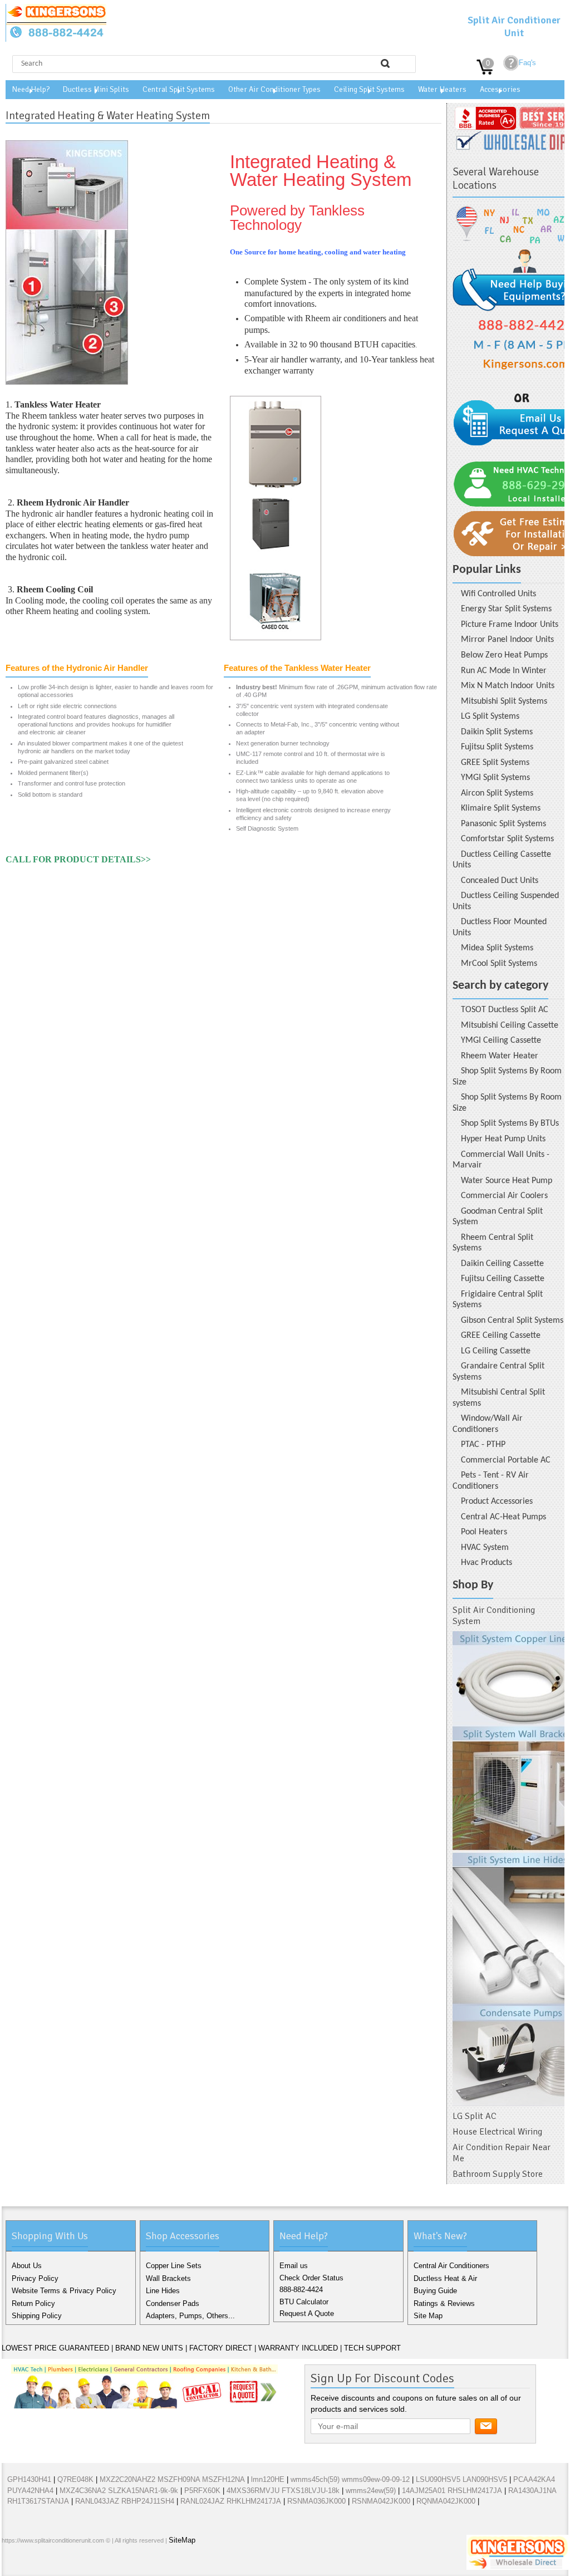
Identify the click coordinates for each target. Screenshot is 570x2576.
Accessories (500, 89)
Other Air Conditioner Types (274, 89)
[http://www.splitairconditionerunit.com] (508, 1868)
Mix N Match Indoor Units (508, 686)
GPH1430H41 (29, 2479)
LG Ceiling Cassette (496, 1351)
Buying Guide (435, 2291)
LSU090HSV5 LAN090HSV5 (461, 2479)
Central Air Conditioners (451, 2266)
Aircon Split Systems (497, 793)
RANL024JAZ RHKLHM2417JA (231, 2501)
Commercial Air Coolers (504, 1196)
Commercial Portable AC (506, 1460)
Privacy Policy (35, 2278)
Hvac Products (487, 1563)
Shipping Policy (37, 2316)
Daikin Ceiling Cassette (502, 1264)
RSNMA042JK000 (381, 2501)
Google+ (48, 2564)
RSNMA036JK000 (316, 2501)
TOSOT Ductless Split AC (505, 1010)
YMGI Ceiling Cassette (501, 1041)
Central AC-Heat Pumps (503, 1517)
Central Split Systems (179, 89)
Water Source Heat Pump (507, 1181)
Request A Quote (307, 2314)
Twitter (31, 2564)
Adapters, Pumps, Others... (190, 2316)
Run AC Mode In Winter (504, 671)
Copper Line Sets (174, 2266)
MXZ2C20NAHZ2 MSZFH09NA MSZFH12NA (172, 2479)
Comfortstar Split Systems (507, 839)
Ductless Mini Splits (96, 89)
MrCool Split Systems (499, 964)
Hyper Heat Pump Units (503, 1139)
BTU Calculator (304, 2302)
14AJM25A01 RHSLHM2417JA (452, 2491)
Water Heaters (442, 89)
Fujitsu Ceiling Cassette (503, 1279)
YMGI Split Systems (495, 778)
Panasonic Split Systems (503, 824)
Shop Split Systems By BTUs (510, 1123)
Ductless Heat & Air (445, 2278)
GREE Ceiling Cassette (501, 1336)
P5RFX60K (202, 2491)
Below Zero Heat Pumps (504, 655)
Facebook (13, 2564)
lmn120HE (268, 2479)
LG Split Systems (490, 717)
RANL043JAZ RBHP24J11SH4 (125, 2501)
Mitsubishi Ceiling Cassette (510, 1026)
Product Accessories (497, 1502)
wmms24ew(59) (371, 2491)
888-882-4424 (301, 2290)
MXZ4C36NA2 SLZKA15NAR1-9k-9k (119, 2491)
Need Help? (31, 89)
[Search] (385, 63)
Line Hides (163, 2291)
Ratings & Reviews (444, 2303)
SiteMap (182, 2540)
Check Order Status (311, 2278)
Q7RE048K (75, 2479)
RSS (84, 2564)
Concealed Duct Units (500, 881)
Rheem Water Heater (500, 1056)
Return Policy (33, 2303)
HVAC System (485, 1548)
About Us (27, 2266)
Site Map (428, 2316)
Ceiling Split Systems (369, 89)
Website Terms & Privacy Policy (64, 2291)
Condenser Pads (173, 2303)
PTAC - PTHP (483, 1445)
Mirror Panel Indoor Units (507, 640)
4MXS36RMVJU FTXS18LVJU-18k (283, 2491)
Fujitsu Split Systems (497, 747)
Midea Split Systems (497, 948)
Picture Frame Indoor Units (510, 625)
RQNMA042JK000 (446, 2501)
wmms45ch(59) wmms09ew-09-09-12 (350, 2479)
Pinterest (66, 2564)
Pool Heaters (484, 1532)
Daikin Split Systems (497, 732)
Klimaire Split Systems (501, 808)
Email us (294, 2266)
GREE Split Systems (495, 763)
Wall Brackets (168, 2278)
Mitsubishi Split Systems (504, 701)
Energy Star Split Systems (506, 609)
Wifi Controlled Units (498, 594)
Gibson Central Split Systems (512, 1321)
